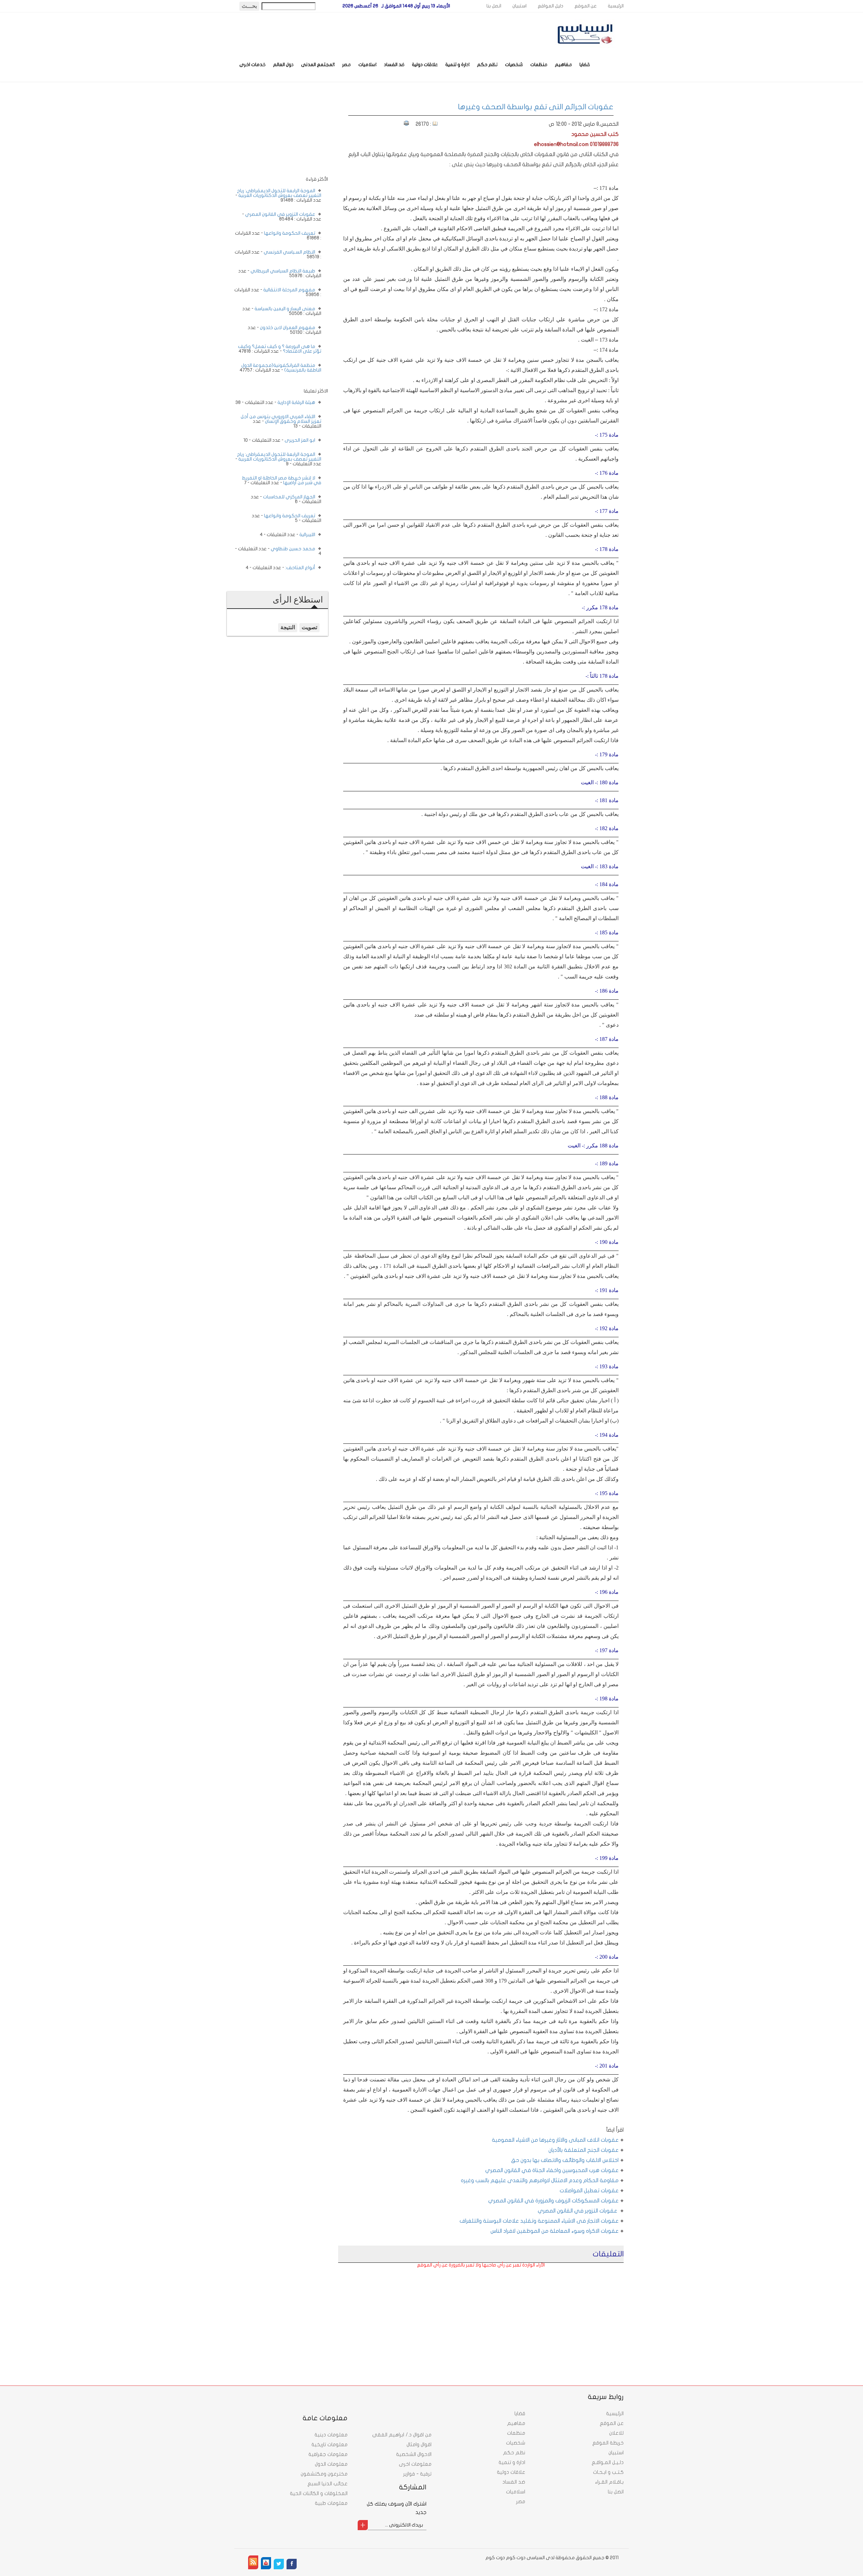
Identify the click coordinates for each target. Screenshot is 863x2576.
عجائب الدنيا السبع (328, 2484)
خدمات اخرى (252, 65)
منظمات (539, 65)
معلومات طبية (331, 2503)
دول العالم (283, 65)
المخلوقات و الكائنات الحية (319, 2493)
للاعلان (616, 2433)
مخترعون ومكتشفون (324, 2474)
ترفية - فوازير (417, 2474)
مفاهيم (563, 65)
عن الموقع (586, 6)
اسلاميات (367, 65)
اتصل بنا (494, 6)
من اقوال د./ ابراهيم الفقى (402, 2435)
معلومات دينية (331, 2435)
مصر (347, 65)
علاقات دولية (425, 65)
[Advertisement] (568, 2314)
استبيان (519, 6)
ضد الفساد (394, 65)
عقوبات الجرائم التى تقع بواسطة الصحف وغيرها (536, 107)
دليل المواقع (550, 6)
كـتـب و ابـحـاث (608, 2472)
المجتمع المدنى (318, 65)
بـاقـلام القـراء (609, 2482)
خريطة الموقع (608, 2443)
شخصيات (514, 65)
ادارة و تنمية (457, 65)
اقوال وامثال (419, 2445)
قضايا (585, 65)
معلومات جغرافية (328, 2454)
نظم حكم (487, 65)
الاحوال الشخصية (414, 2454)
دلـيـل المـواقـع (608, 2462)
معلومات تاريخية (330, 2445)
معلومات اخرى (415, 2464)
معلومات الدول (331, 2464)
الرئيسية (616, 6)
